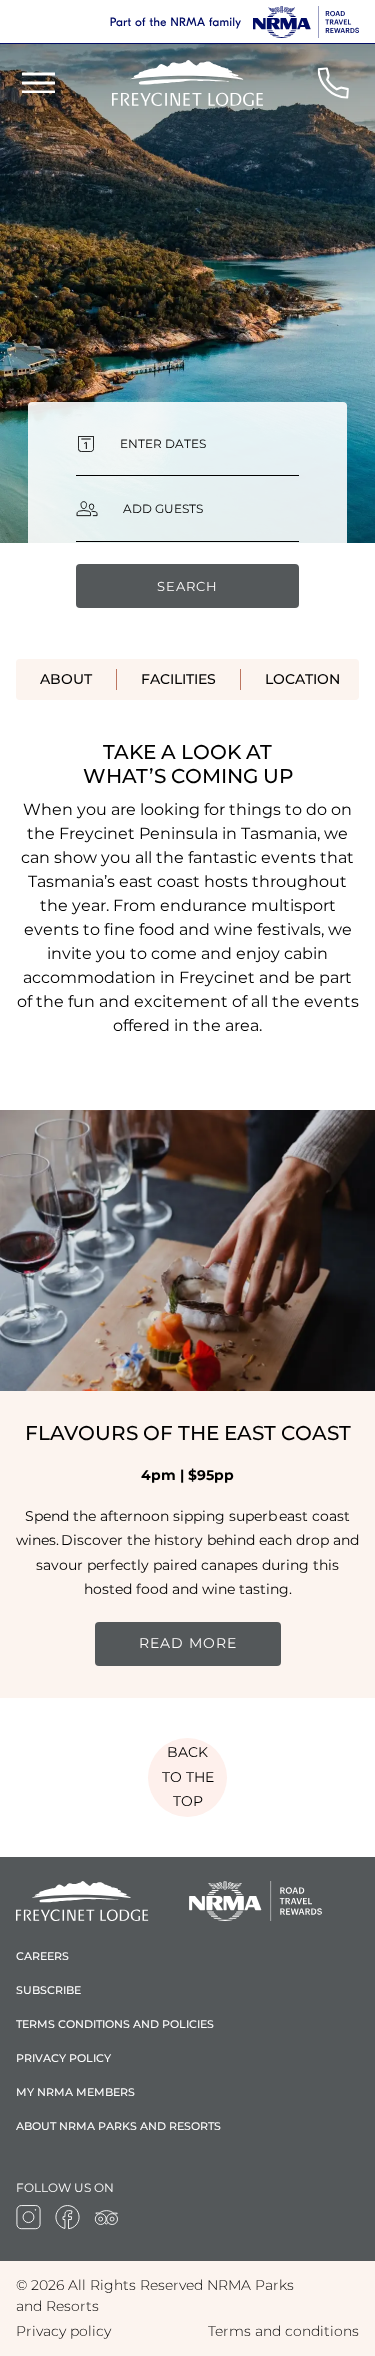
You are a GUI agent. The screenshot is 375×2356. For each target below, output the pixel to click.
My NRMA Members (75, 2092)
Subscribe (48, 1990)
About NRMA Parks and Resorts (118, 2126)
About (66, 679)
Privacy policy (63, 2058)
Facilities (178, 679)
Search (187, 586)
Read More (188, 1643)
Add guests (163, 508)
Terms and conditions (283, 2331)
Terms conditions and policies (115, 2024)
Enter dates (163, 443)
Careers (42, 1956)
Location (302, 679)
